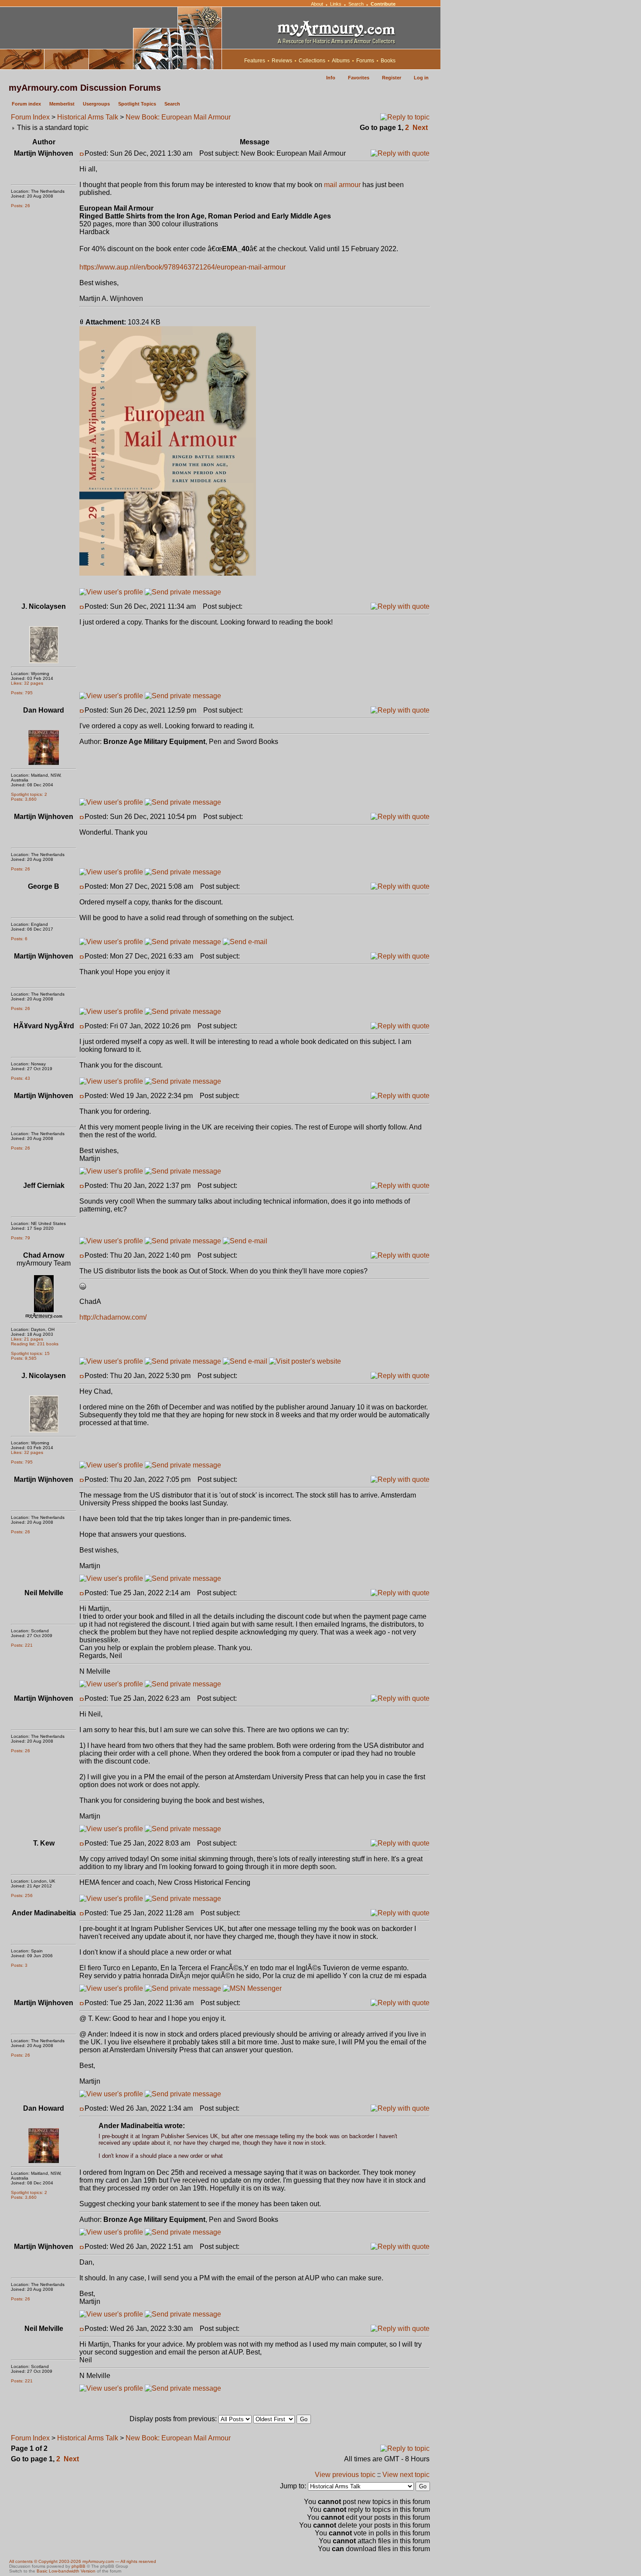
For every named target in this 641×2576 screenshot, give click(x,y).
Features (255, 61)
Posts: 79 (20, 1238)
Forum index (26, 104)
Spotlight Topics (137, 104)
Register (392, 78)
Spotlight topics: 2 (29, 794)
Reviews (282, 61)
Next (420, 128)
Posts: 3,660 (24, 799)
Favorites (359, 78)
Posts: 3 (19, 1965)
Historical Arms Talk (88, 117)
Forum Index (30, 117)
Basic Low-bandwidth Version (66, 2571)
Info (331, 78)
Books (388, 61)
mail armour (342, 185)
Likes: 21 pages (27, 1339)
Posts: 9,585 (24, 1358)
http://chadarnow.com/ (113, 1317)
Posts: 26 (20, 206)
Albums (341, 61)
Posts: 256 (22, 1895)
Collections (312, 61)
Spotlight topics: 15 (30, 1353)
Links (336, 4)
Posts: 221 (22, 1645)
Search (356, 4)
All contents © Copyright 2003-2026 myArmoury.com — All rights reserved (83, 2561)
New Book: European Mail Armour (178, 117)
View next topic (406, 2475)
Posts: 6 (19, 939)
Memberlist (62, 104)
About (317, 4)
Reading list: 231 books (35, 1344)
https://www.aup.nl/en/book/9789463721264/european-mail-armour (182, 267)
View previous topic (345, 2475)
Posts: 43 (20, 1078)
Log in (421, 78)
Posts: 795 (22, 693)
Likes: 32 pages (27, 683)
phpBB (78, 2566)
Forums (365, 61)
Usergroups (96, 104)
